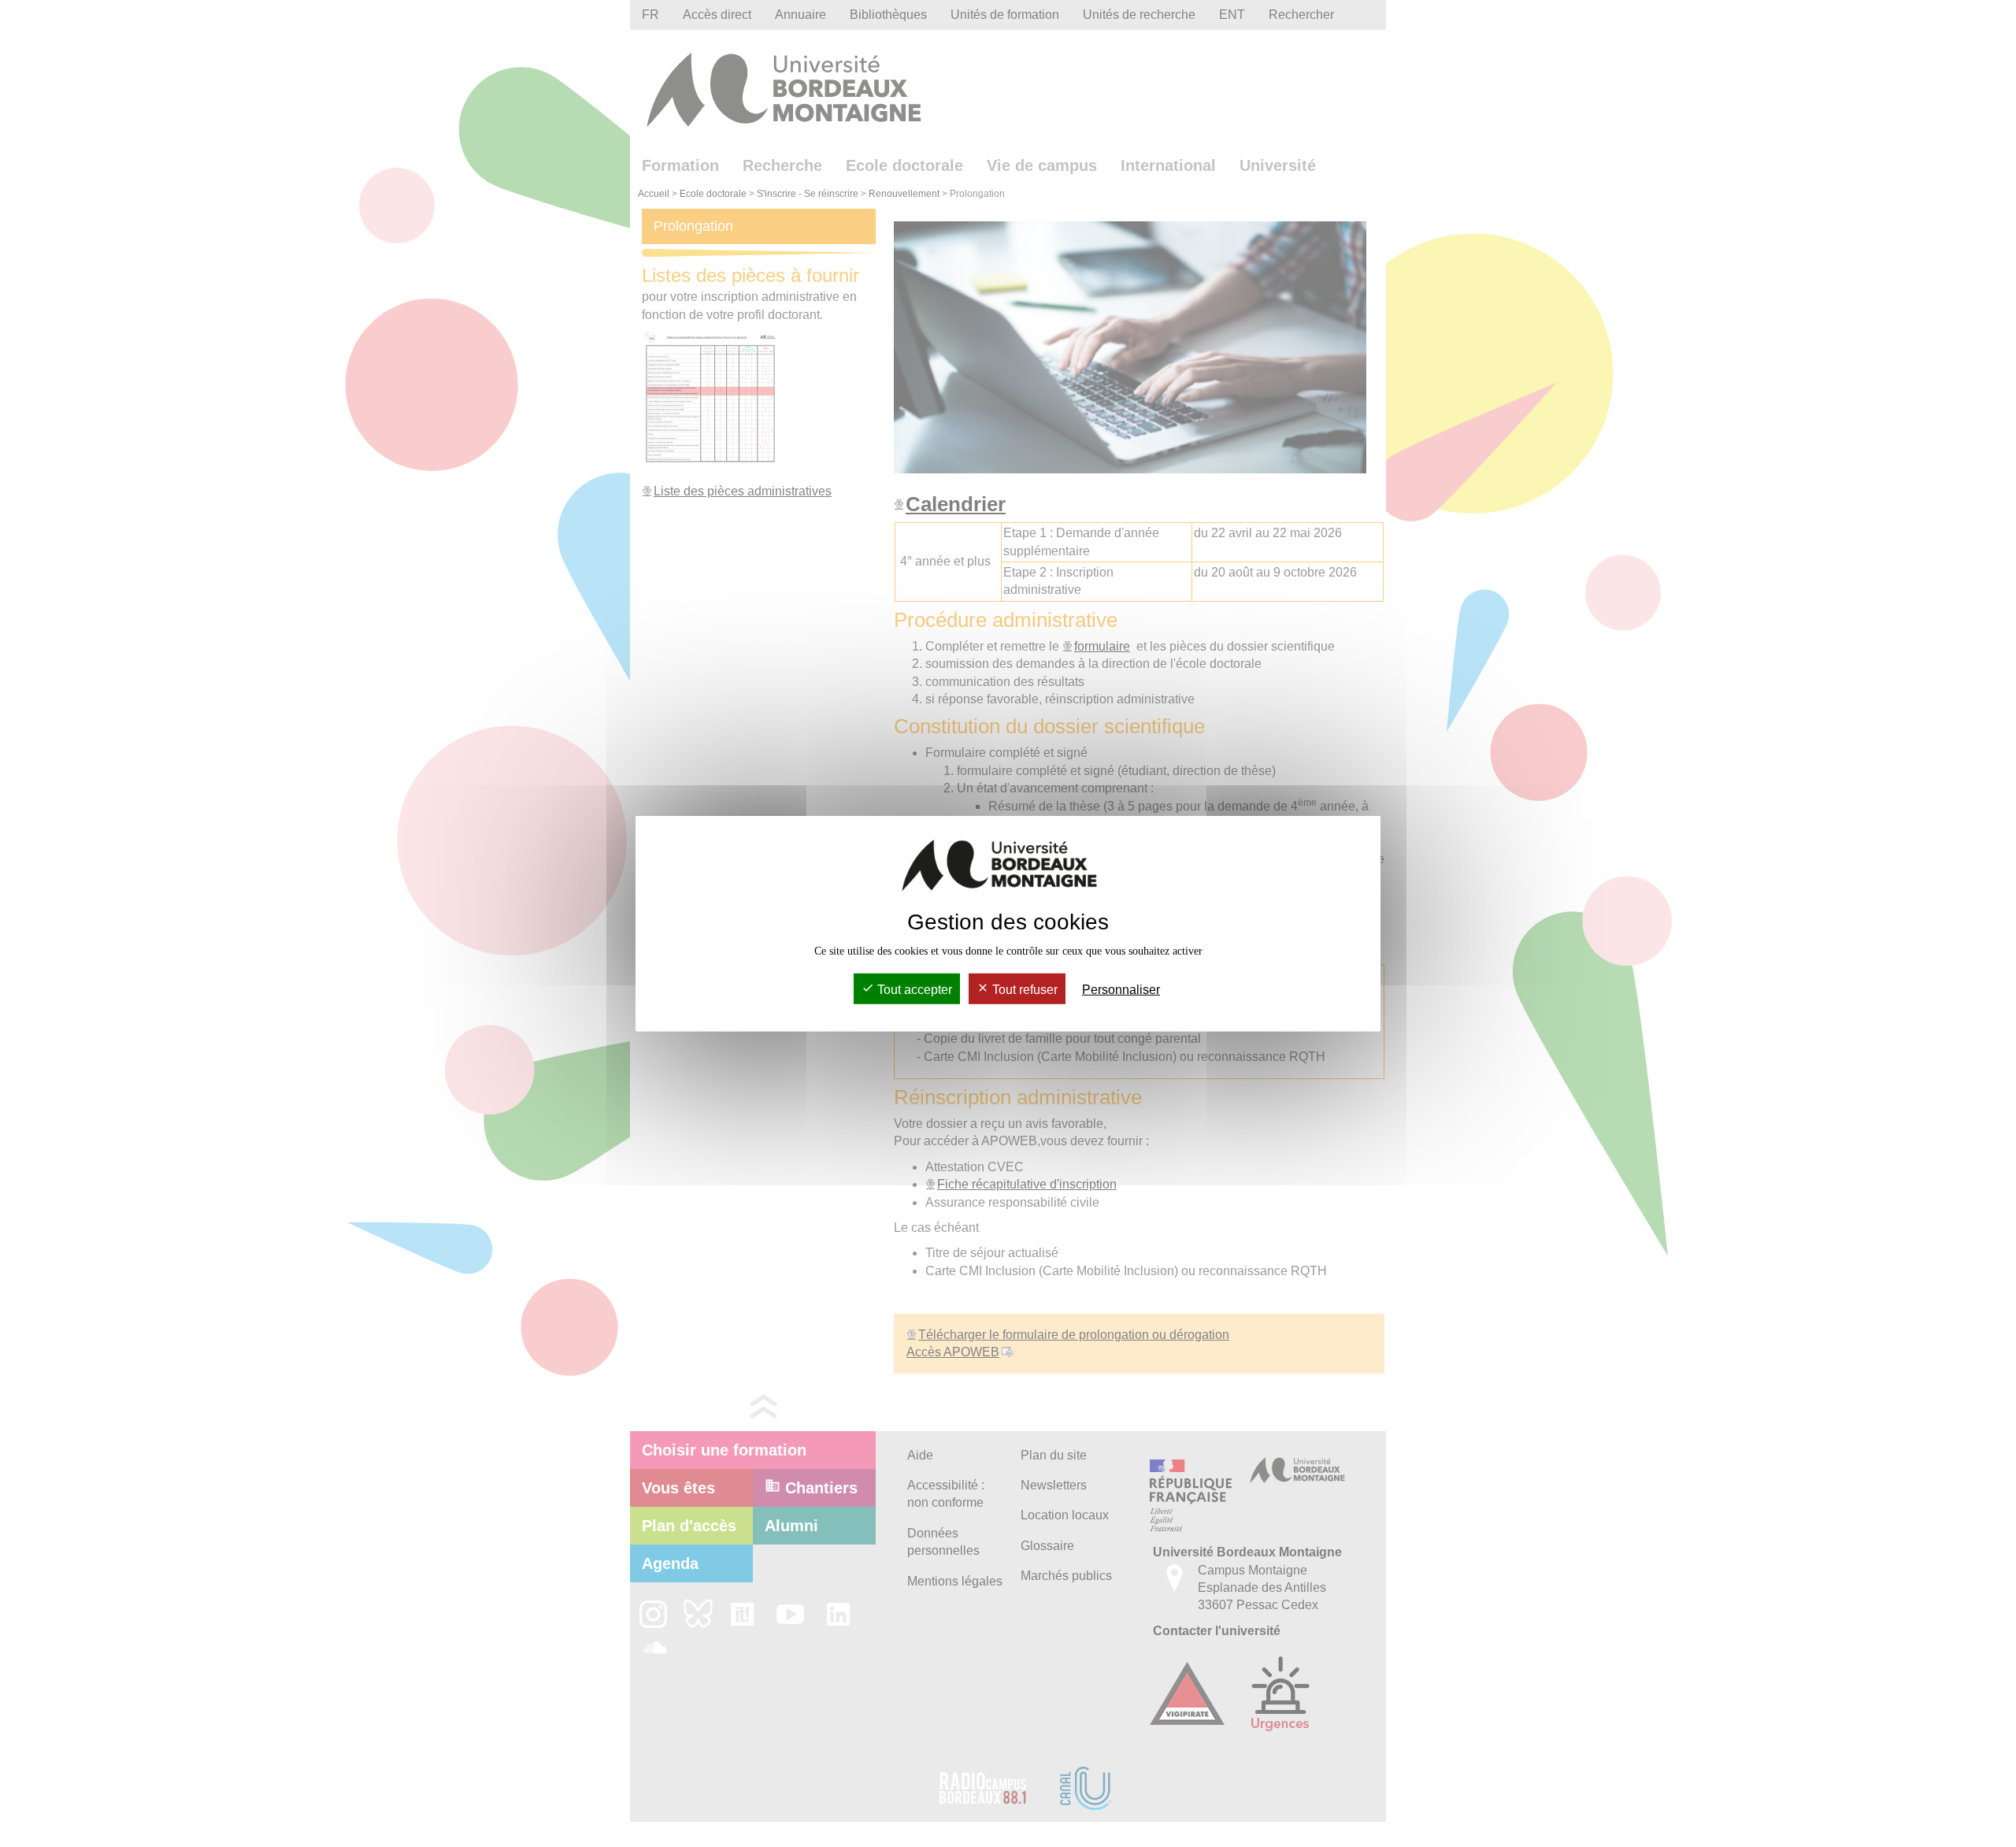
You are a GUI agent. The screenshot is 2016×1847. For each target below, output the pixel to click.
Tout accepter (913, 990)
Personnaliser (1121, 990)
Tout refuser (1023, 990)
